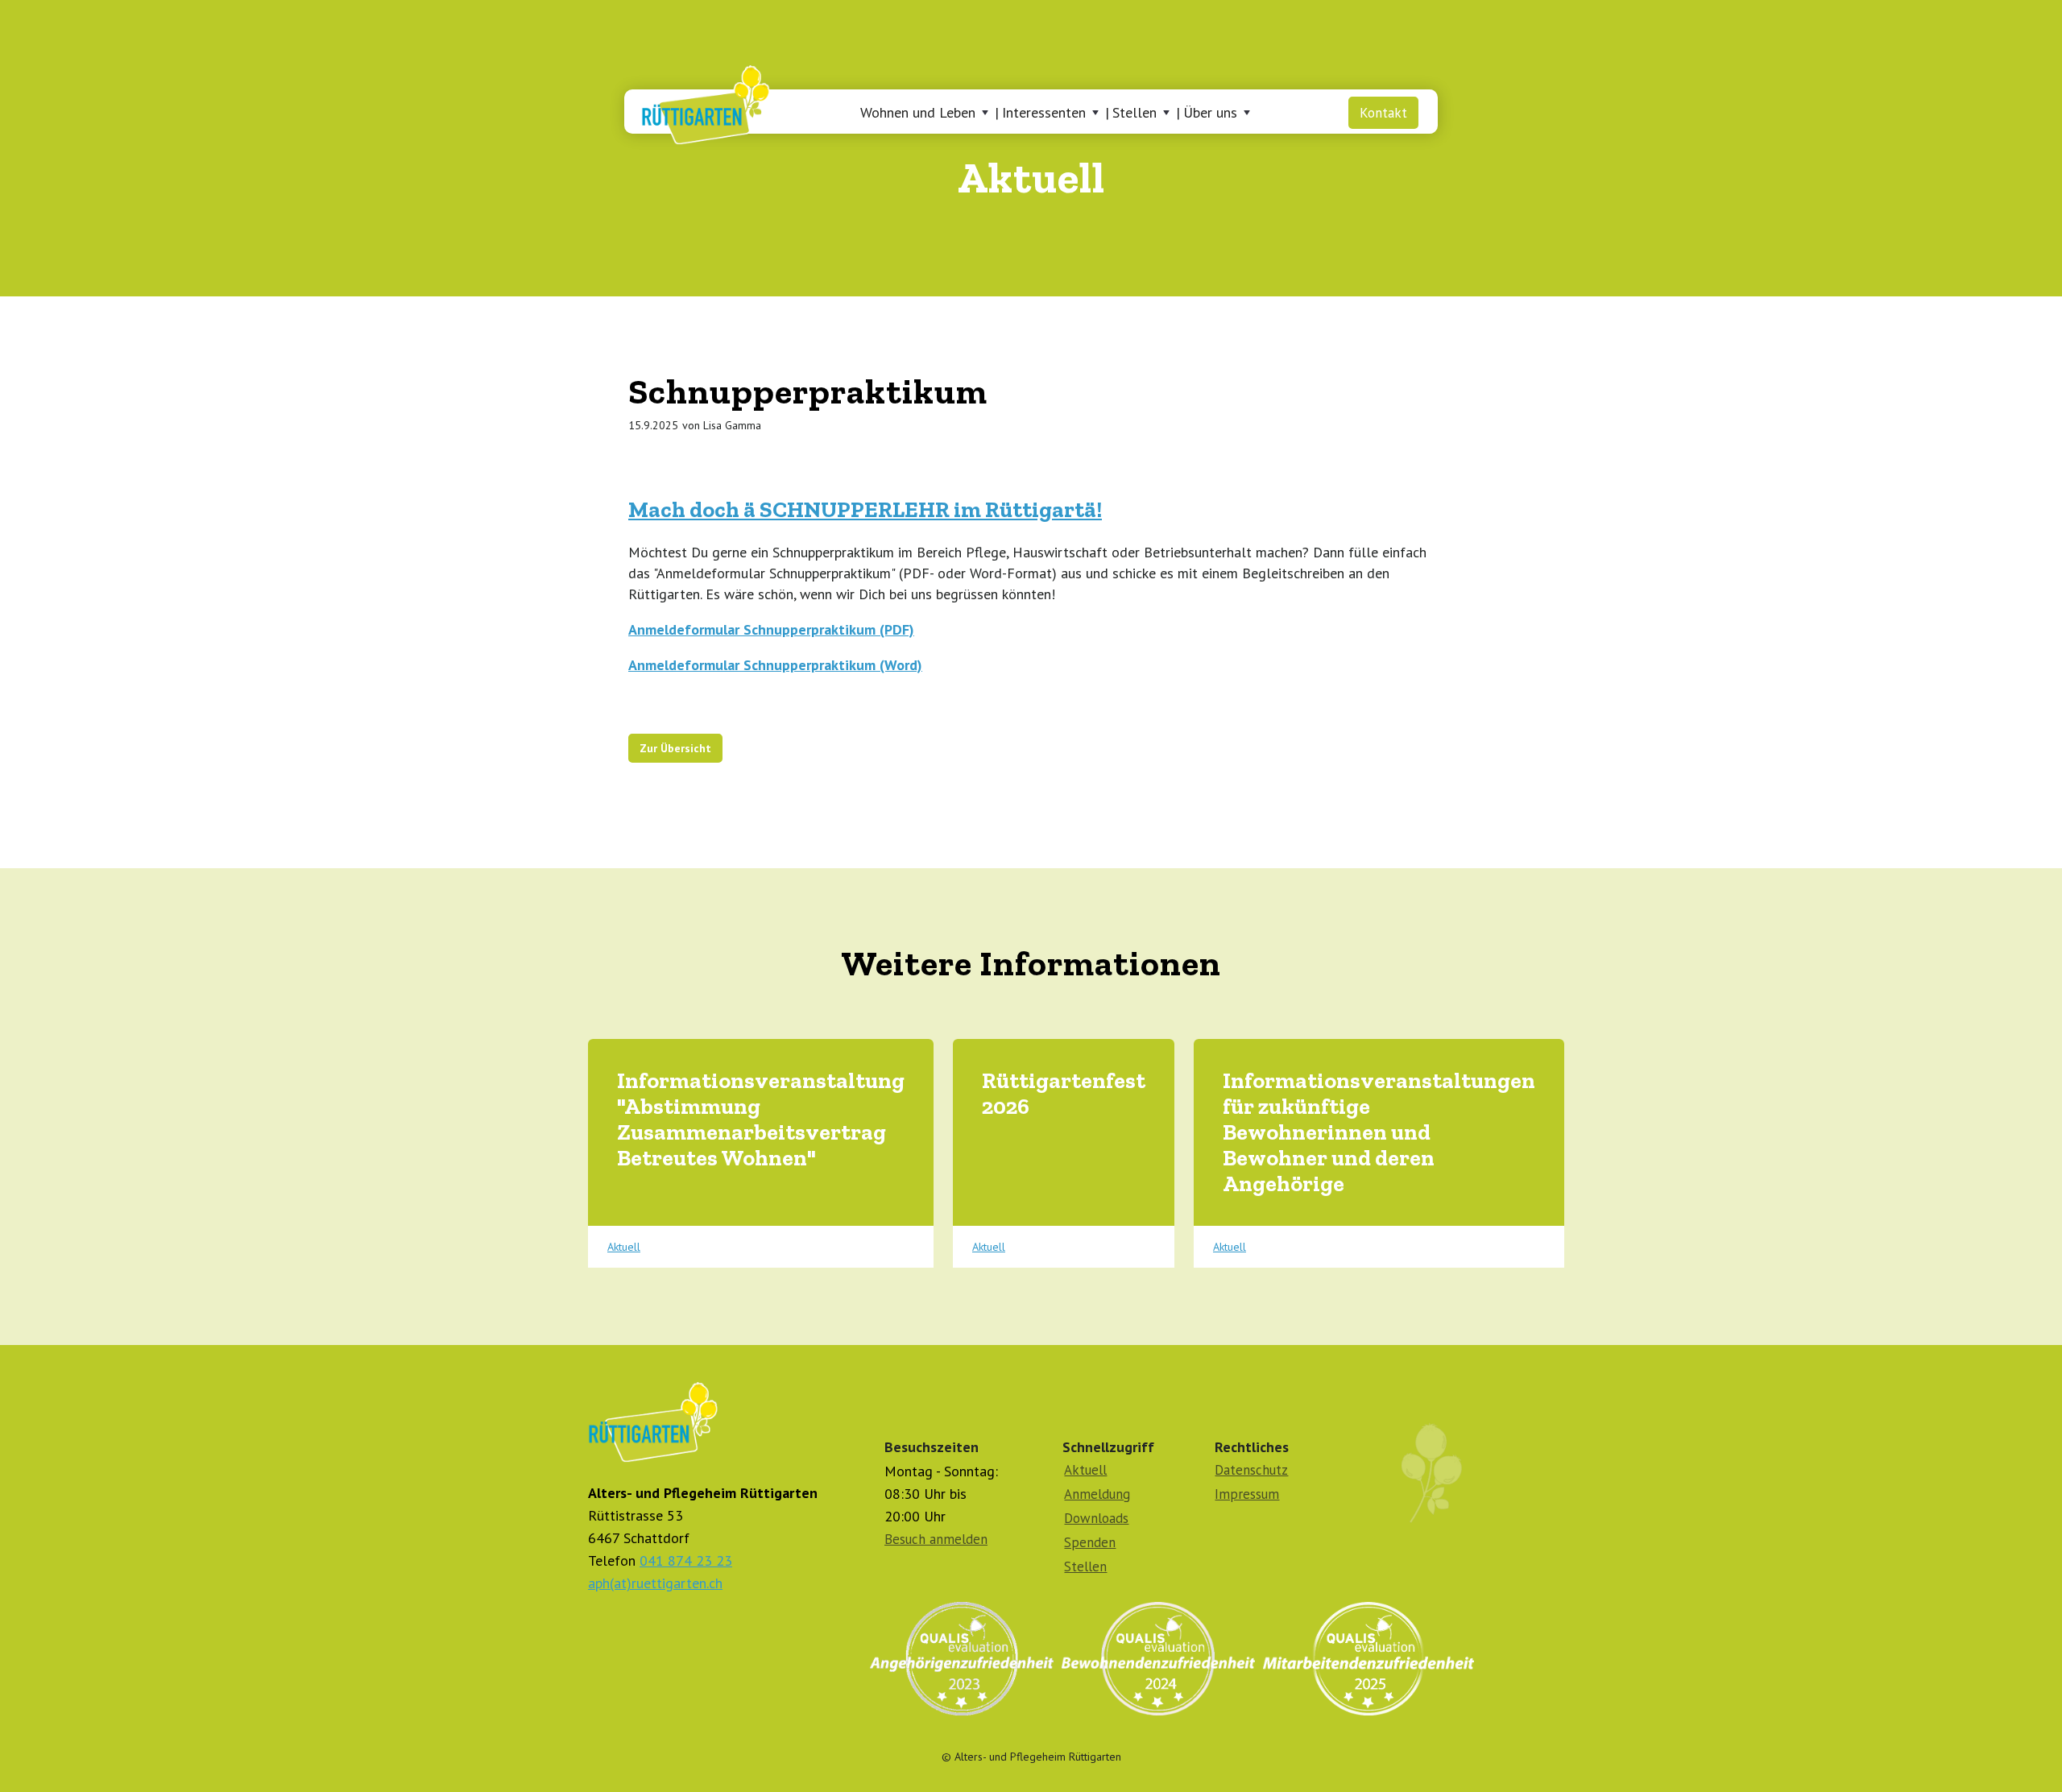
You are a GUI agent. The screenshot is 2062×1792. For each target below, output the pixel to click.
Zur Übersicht (675, 748)
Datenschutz (1251, 1470)
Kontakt (1383, 113)
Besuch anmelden (936, 1539)
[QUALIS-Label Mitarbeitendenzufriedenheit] (1368, 1659)
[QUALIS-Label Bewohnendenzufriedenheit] (1158, 1659)
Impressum (1247, 1494)
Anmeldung (1097, 1494)
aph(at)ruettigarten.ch (655, 1583)
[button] (927, 113)
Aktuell (624, 1247)
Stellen (1085, 1566)
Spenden (1090, 1542)
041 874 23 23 (686, 1560)
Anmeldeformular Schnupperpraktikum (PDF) (771, 629)
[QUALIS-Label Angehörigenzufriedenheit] (962, 1659)
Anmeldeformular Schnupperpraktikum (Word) (775, 665)
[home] (699, 101)
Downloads (1096, 1518)
